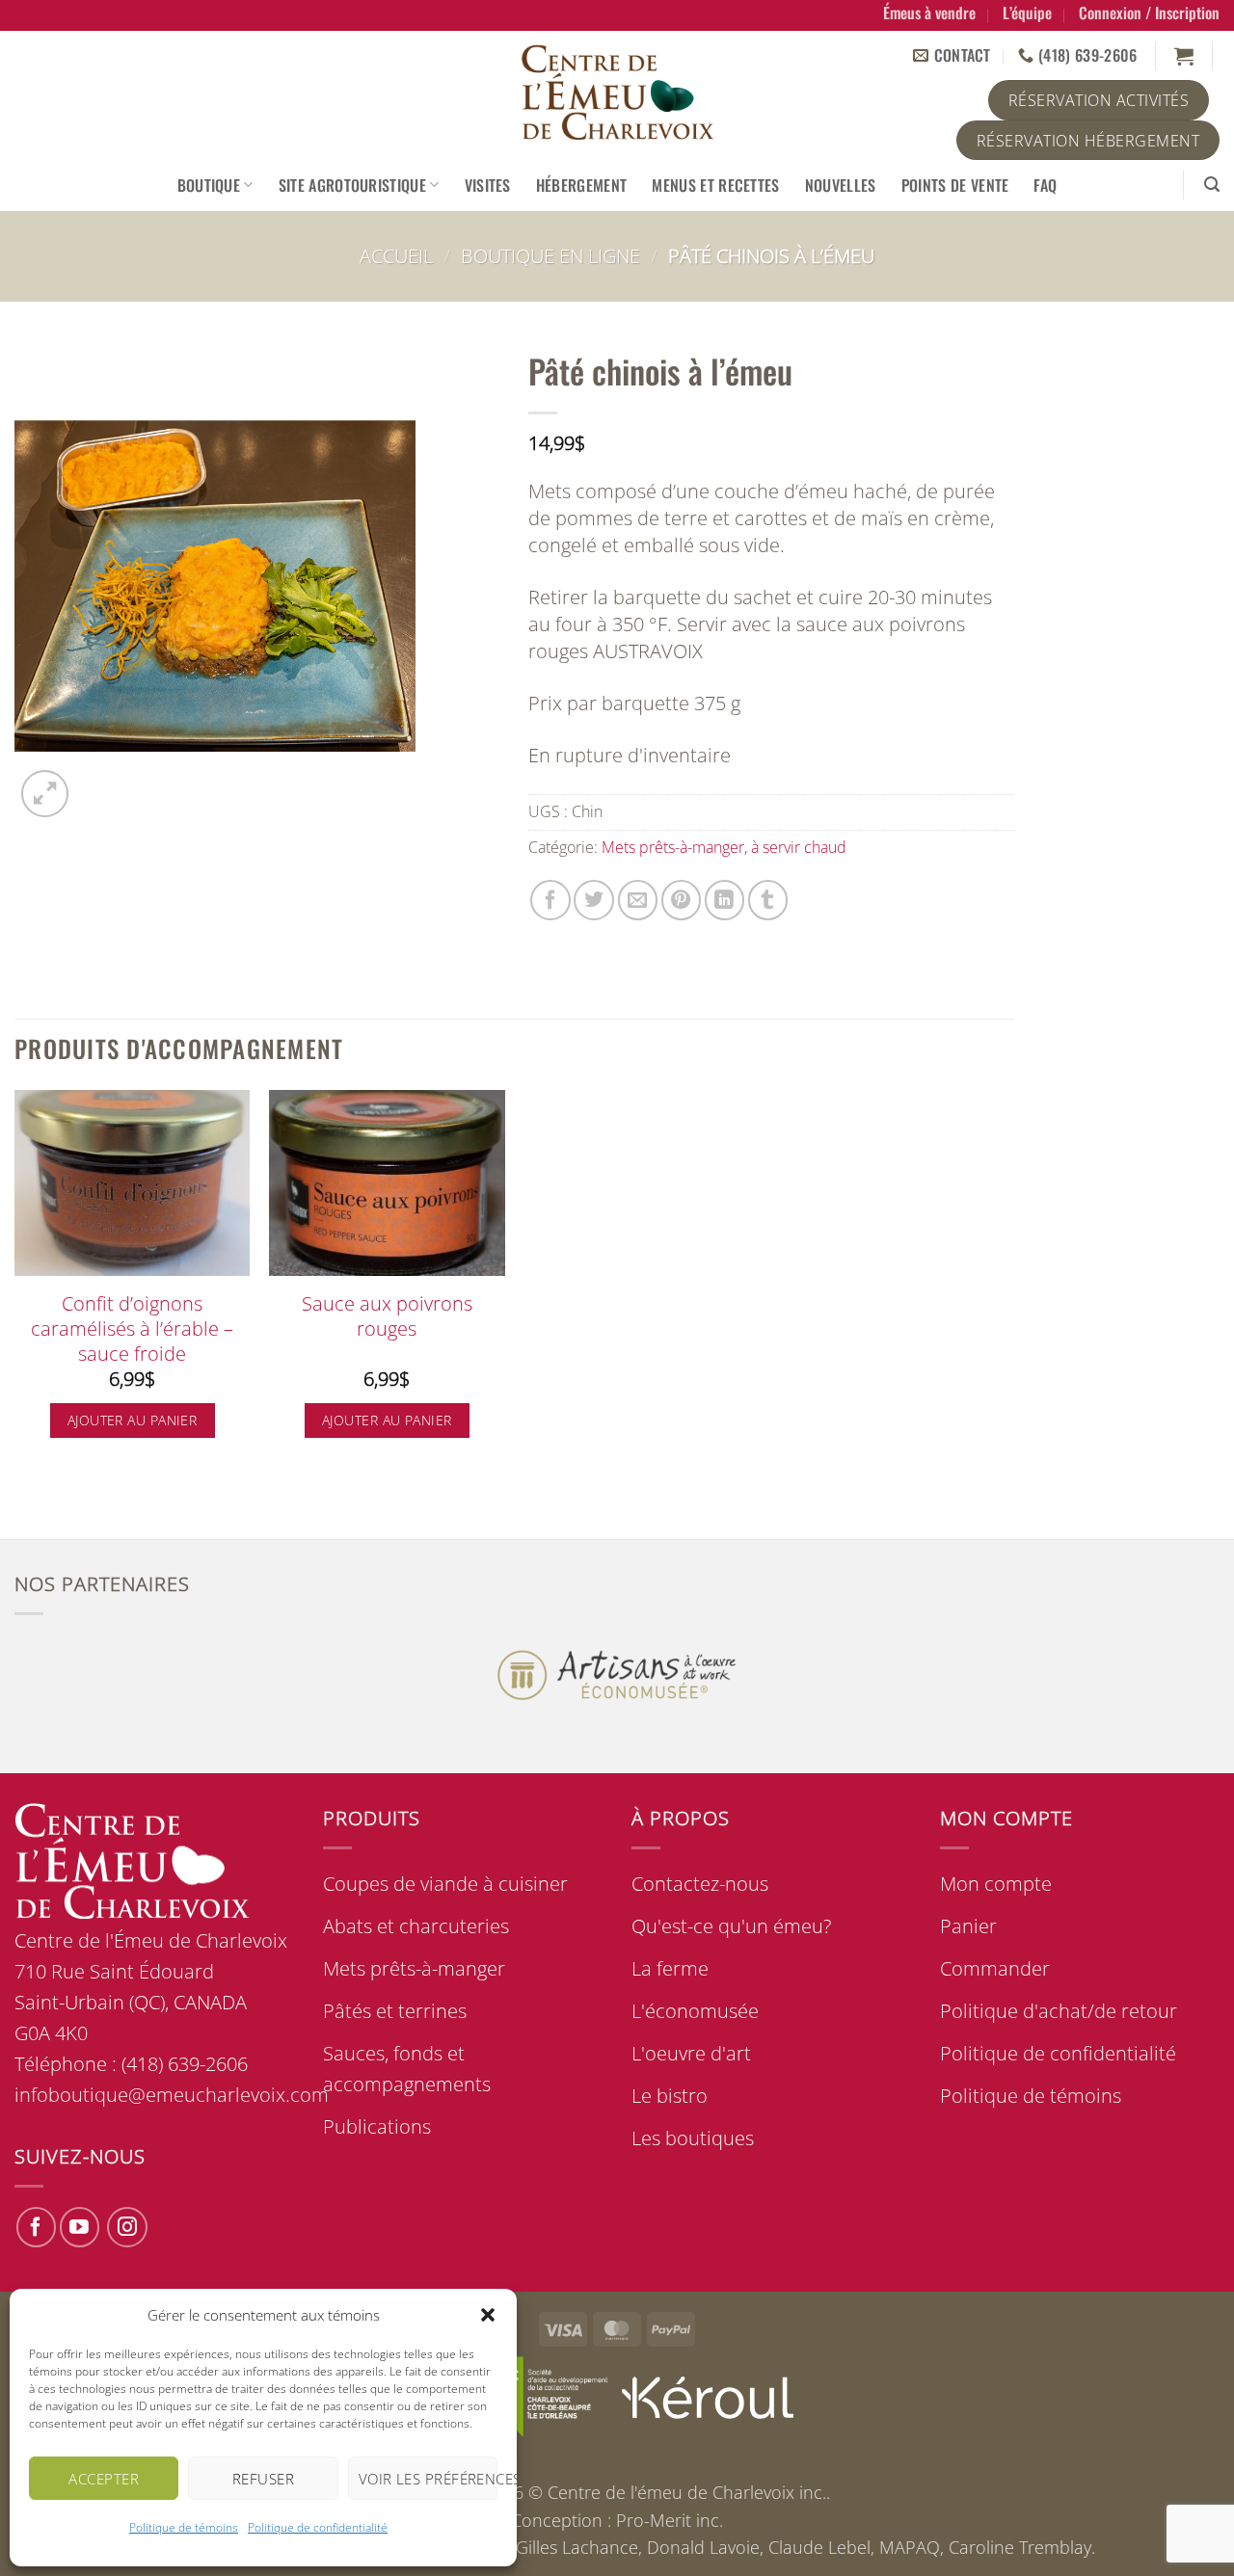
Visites (488, 185)
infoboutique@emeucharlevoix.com (172, 2095)
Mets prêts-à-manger (414, 1968)
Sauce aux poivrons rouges (387, 1316)
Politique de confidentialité (318, 2527)
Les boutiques (693, 2138)
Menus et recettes (715, 185)
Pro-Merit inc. (670, 2520)
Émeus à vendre (929, 13)
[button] (488, 2315)
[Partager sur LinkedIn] (724, 900)
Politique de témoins (184, 2527)
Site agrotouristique (352, 185)
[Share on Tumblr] (768, 900)
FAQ (1045, 185)
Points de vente (955, 185)
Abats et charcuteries (416, 1926)
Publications (377, 2126)
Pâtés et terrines (395, 2011)
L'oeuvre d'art (691, 2053)
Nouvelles (841, 185)
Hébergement (582, 185)
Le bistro (670, 2096)
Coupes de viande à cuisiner (445, 1884)
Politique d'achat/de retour (1059, 2011)
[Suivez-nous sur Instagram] (127, 2227)
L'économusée (695, 2011)
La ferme (670, 1968)
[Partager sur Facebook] (550, 900)
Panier (968, 1926)
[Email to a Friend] (638, 900)
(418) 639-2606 (185, 2064)
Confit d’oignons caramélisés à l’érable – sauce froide (132, 1328)
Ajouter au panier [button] (132, 1420)
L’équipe (1027, 13)
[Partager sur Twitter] (593, 900)
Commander (995, 1968)
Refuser (263, 2479)
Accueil (396, 256)
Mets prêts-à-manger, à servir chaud (724, 847)
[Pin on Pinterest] (681, 900)
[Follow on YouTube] (80, 2227)
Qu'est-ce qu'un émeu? (731, 1926)
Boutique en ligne (550, 256)
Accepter (104, 2479)
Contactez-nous (700, 1884)
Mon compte (996, 1884)
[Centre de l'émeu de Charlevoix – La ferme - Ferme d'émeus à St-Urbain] (617, 94)
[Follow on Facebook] (36, 2227)
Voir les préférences (428, 2479)
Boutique (209, 185)
